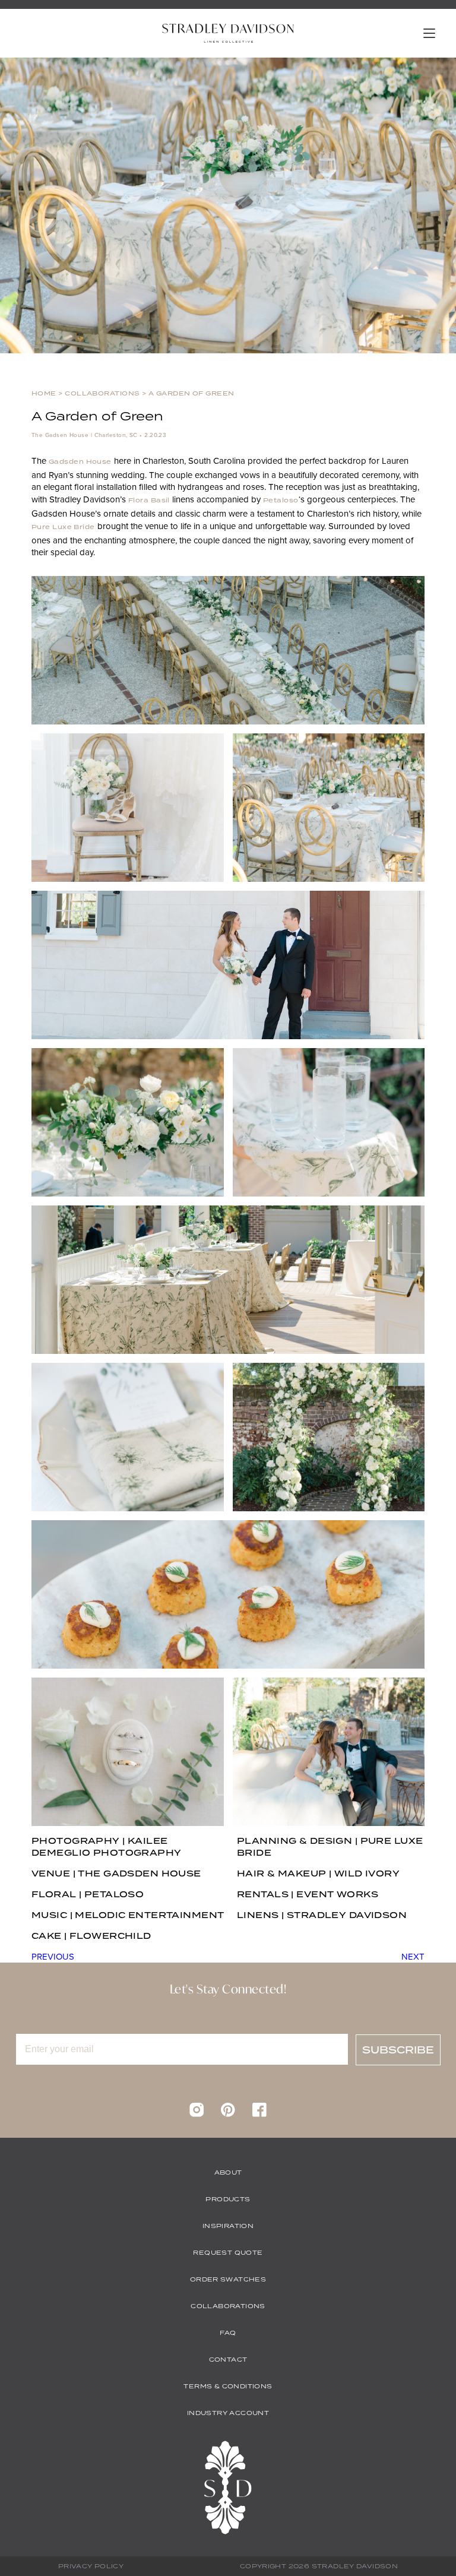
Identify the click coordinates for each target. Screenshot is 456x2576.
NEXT (413, 1956)
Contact (228, 2359)
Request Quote (228, 2252)
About (228, 2172)
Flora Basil (149, 500)
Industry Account (228, 2413)
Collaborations (102, 393)
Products (228, 2199)
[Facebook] (259, 2114)
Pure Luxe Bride (63, 527)
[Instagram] (197, 2114)
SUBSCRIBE (398, 2050)
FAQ (228, 2333)
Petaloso (281, 500)
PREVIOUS (53, 1956)
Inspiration (228, 2226)
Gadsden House (80, 461)
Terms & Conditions (228, 2386)
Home (44, 393)
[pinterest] (228, 2114)
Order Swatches (228, 2279)
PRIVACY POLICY (91, 2566)
